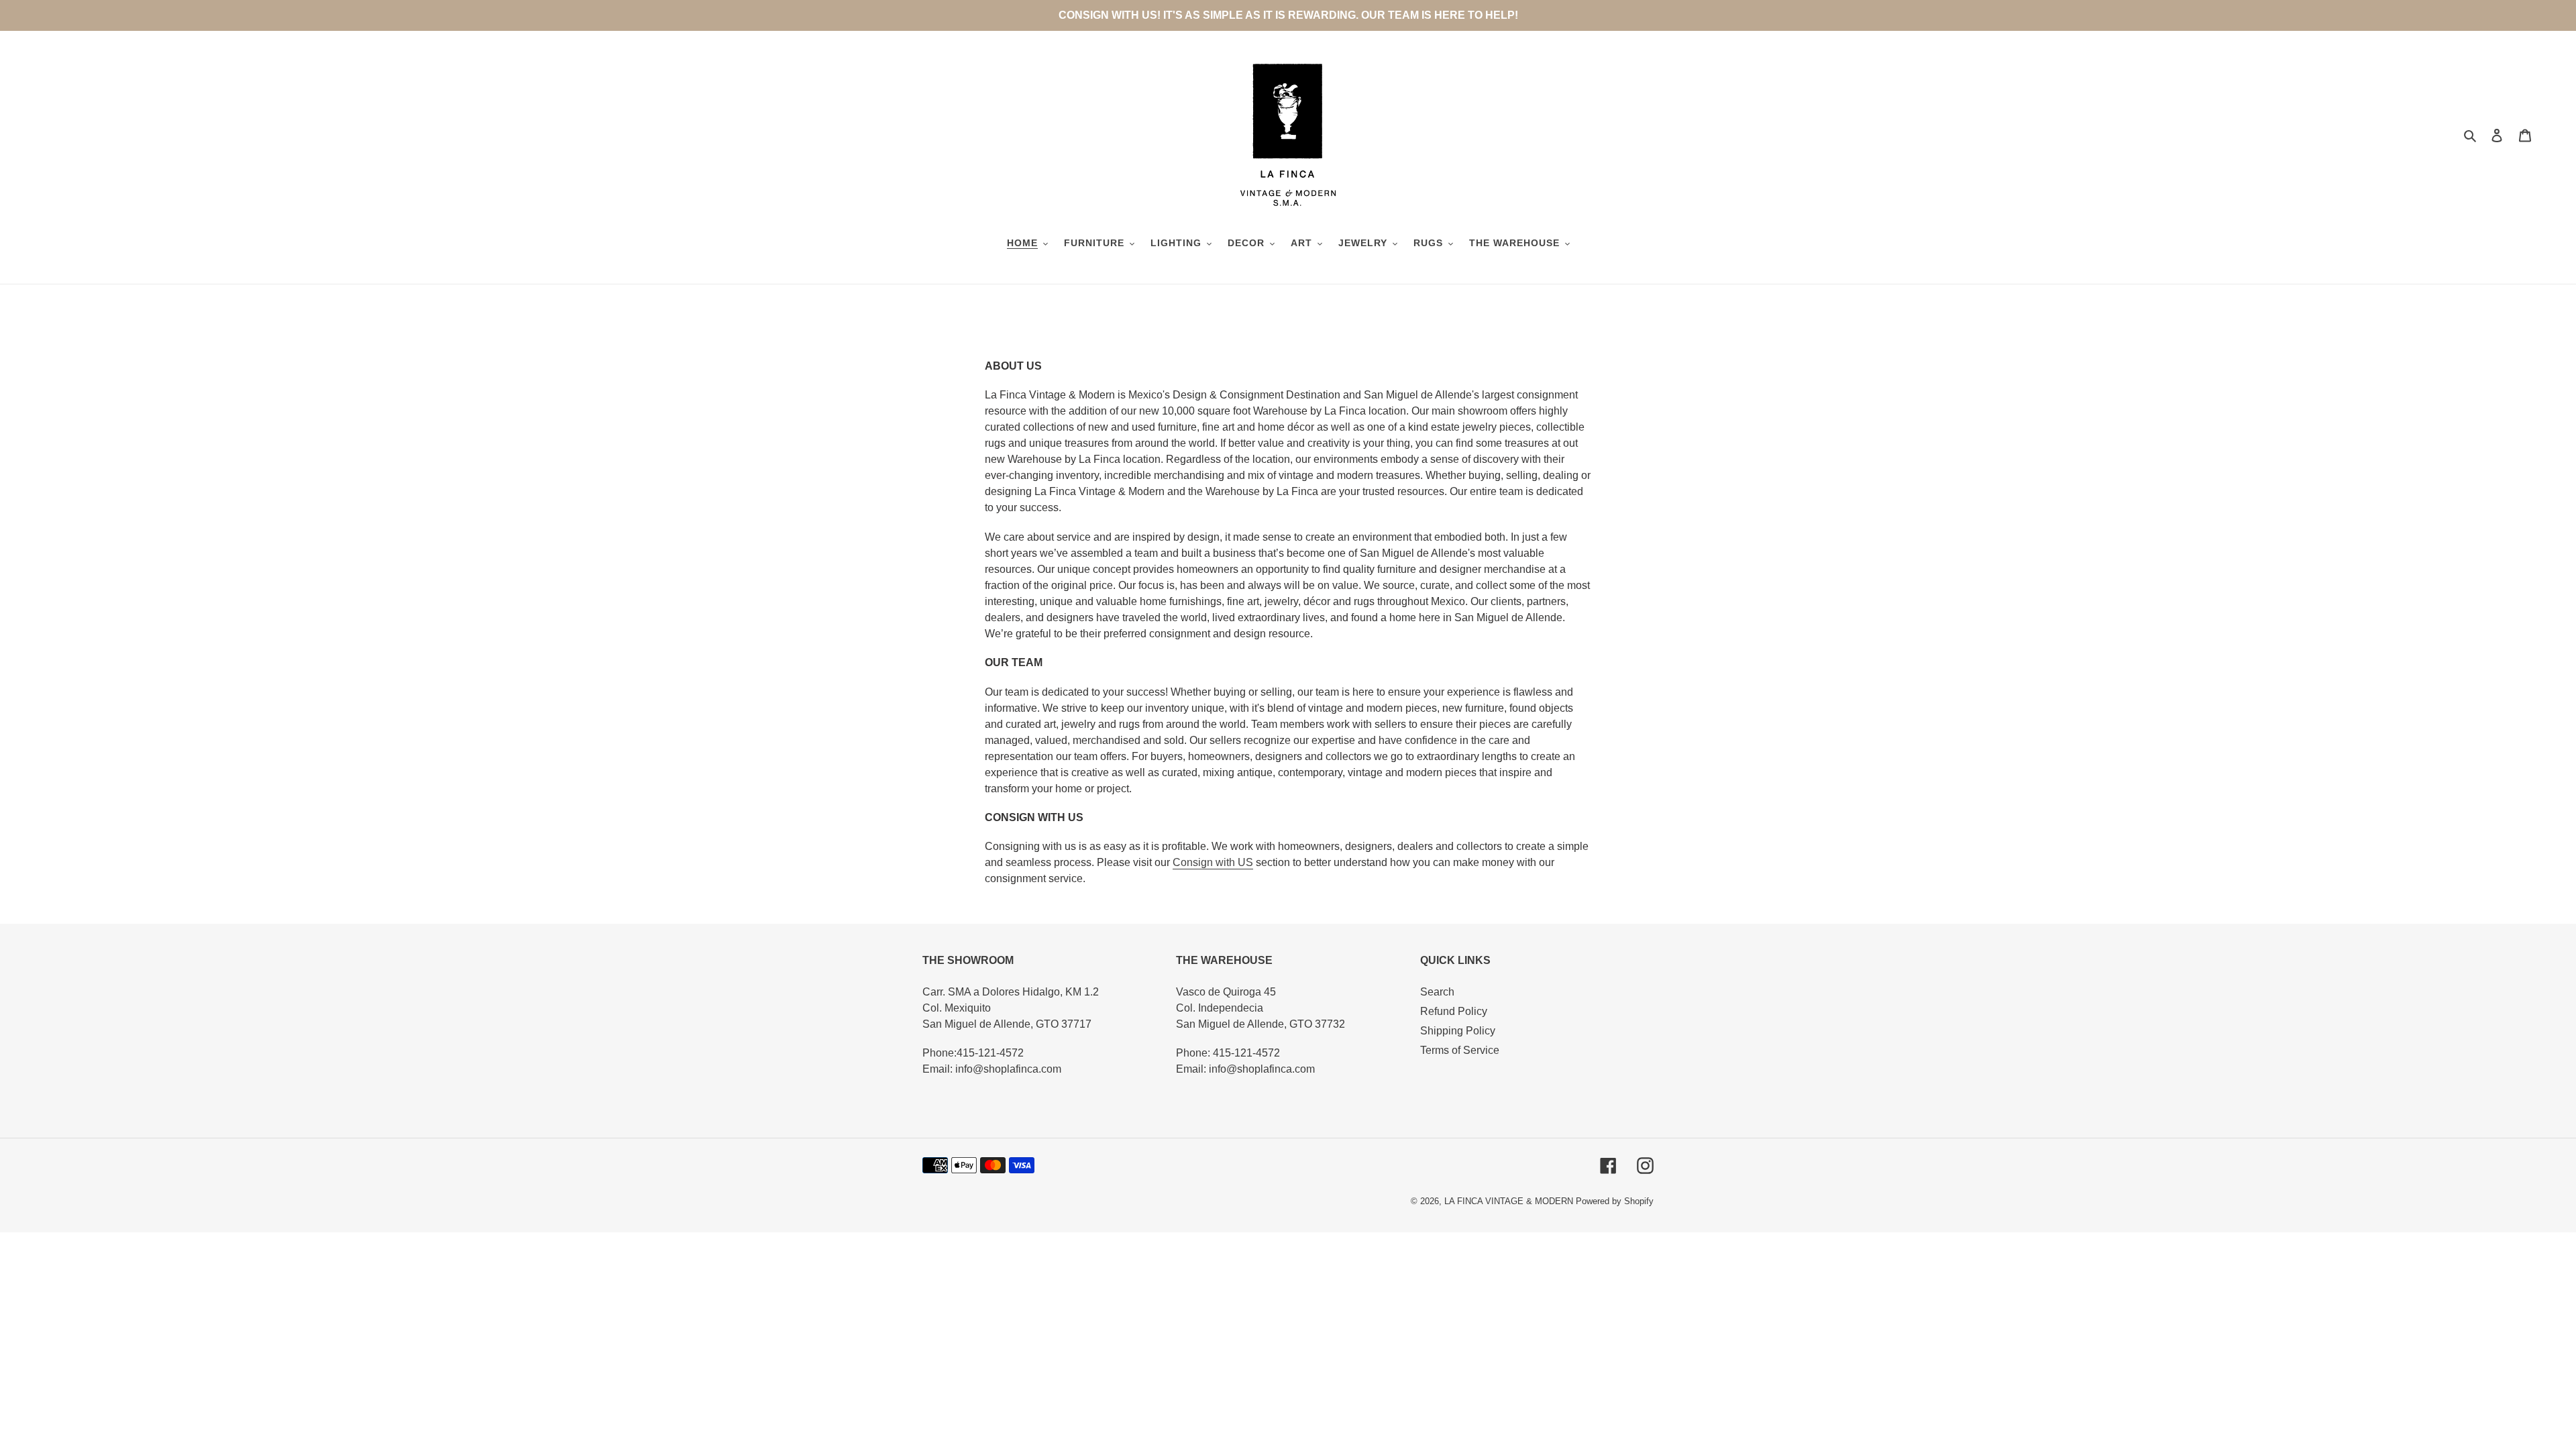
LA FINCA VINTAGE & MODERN (1509, 1201)
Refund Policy (1454, 1011)
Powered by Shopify (1615, 1201)
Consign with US (1213, 862)
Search (1437, 992)
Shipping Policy (1458, 1031)
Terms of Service (1460, 1050)
